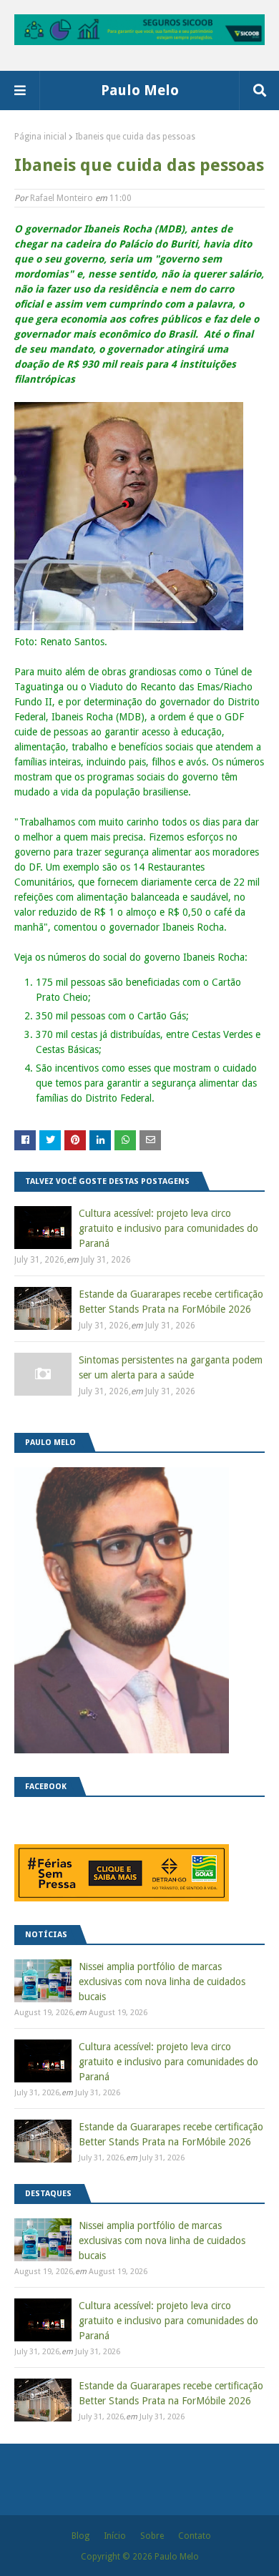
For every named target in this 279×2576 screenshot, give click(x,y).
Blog (80, 2536)
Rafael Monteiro (62, 198)
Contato (195, 2536)
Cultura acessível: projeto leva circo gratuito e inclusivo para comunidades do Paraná (168, 1228)
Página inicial (40, 137)
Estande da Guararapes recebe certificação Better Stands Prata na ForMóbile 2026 (171, 1302)
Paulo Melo (140, 90)
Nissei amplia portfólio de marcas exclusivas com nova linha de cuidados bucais (162, 1982)
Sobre (152, 2536)
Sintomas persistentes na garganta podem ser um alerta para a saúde (171, 1367)
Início (115, 2536)
